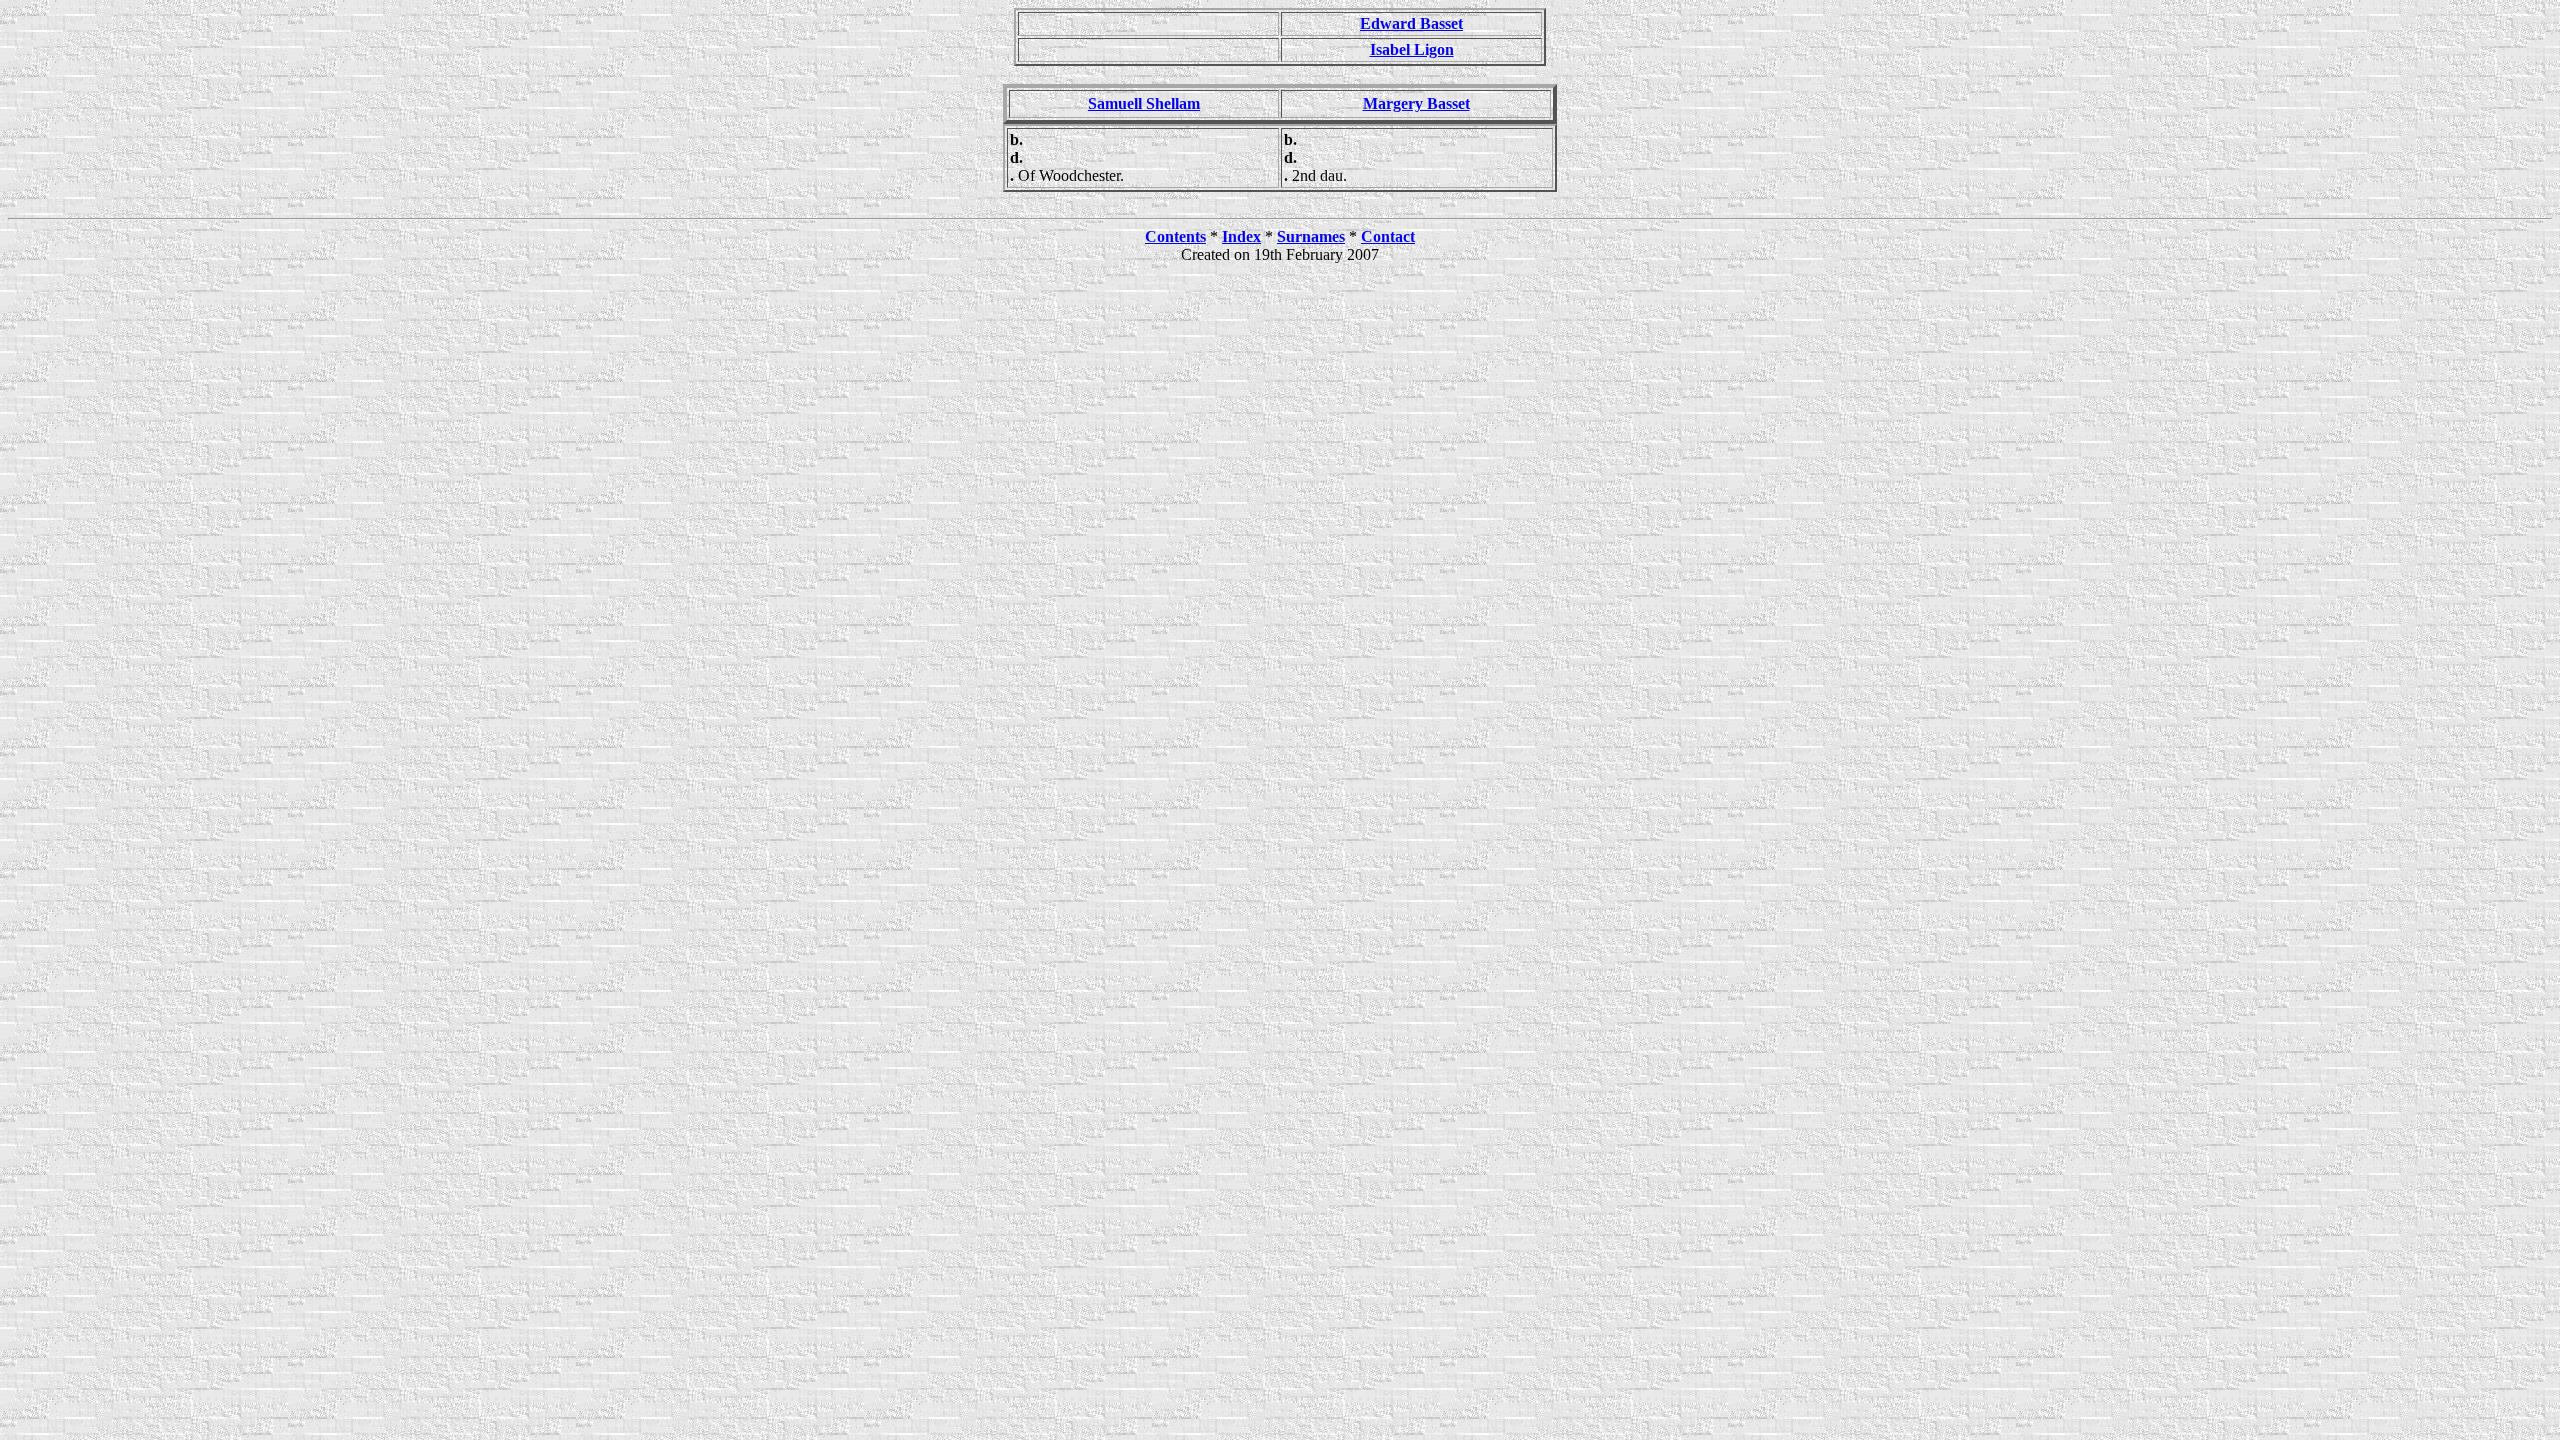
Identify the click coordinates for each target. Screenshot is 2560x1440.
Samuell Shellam (1144, 103)
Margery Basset (1416, 103)
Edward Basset (1411, 23)
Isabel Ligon (1412, 49)
